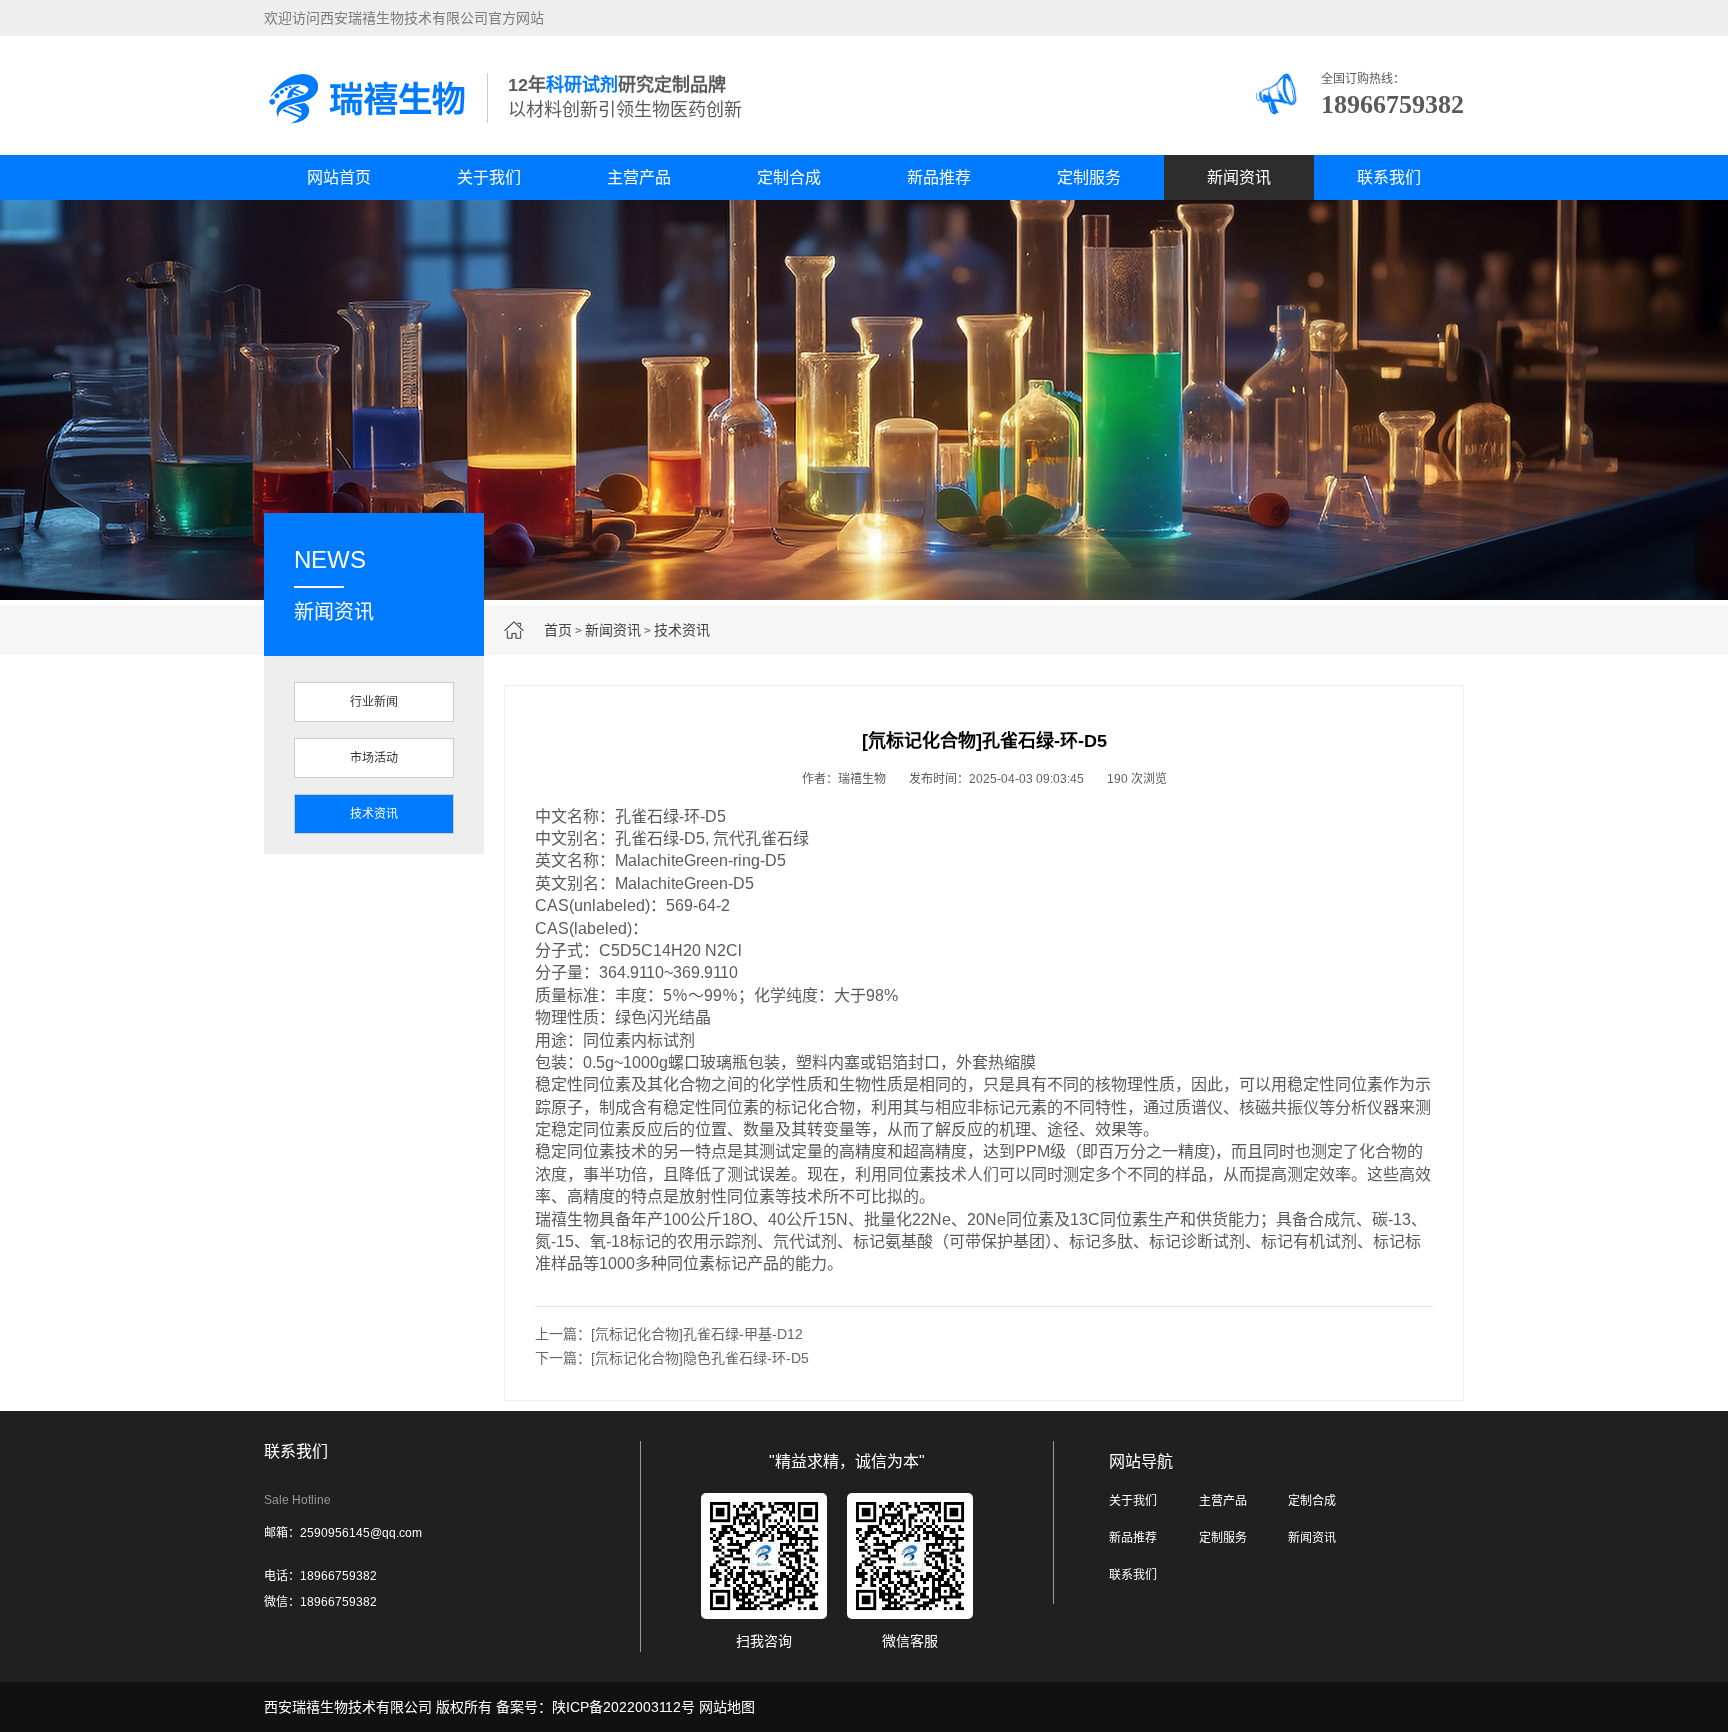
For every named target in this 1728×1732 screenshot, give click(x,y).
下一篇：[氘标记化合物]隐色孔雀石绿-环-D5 (672, 1358)
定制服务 (1089, 177)
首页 (558, 630)
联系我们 (1389, 177)
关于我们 (489, 177)
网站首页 (339, 177)
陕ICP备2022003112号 (623, 1707)
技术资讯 (682, 630)
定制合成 (789, 177)
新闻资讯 (1239, 177)
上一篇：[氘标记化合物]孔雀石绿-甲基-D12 (669, 1334)
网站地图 (727, 1707)
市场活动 (374, 758)
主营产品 (639, 177)
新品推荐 (939, 177)
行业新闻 (374, 702)
